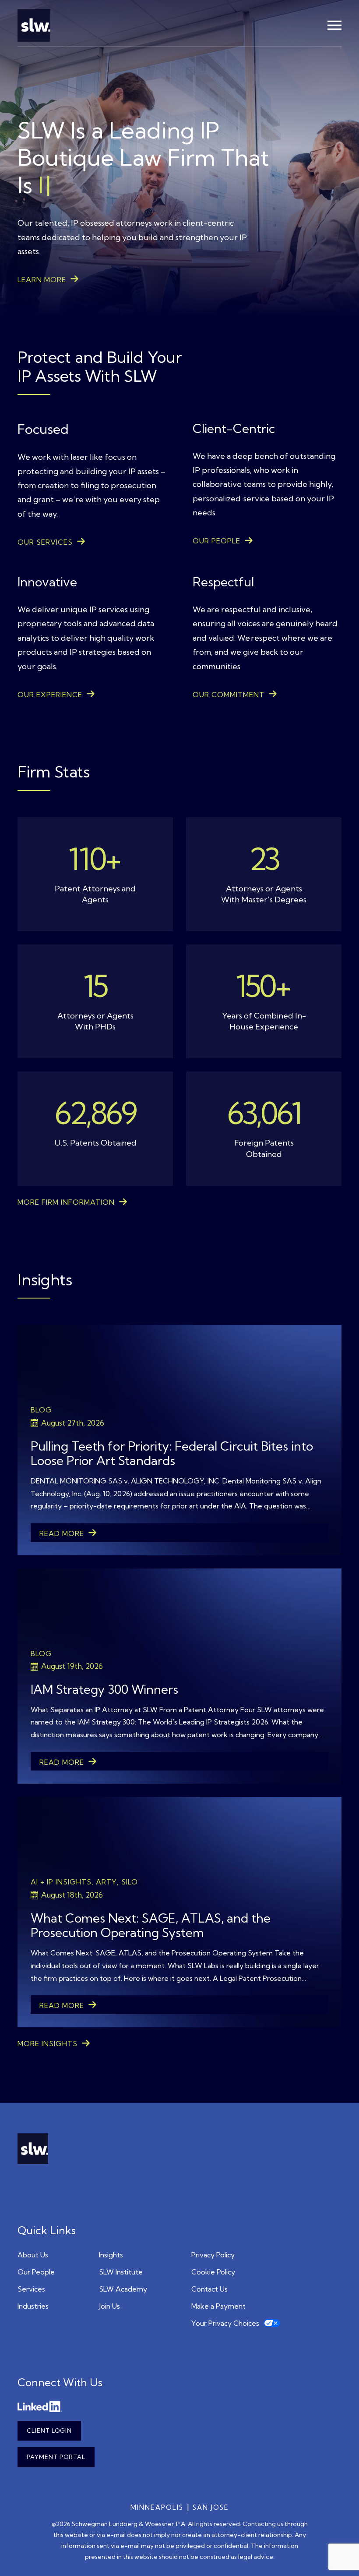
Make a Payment (218, 2306)
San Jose (211, 2507)
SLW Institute (121, 2272)
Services (31, 2289)
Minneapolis (157, 2507)
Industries (33, 2306)
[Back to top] (339, 2556)
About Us (33, 2255)
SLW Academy (123, 2289)
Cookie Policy (213, 2272)
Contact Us (209, 2289)
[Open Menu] (334, 25)
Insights (111, 2255)
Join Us (109, 2306)
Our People (36, 2272)
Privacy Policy (213, 2255)
